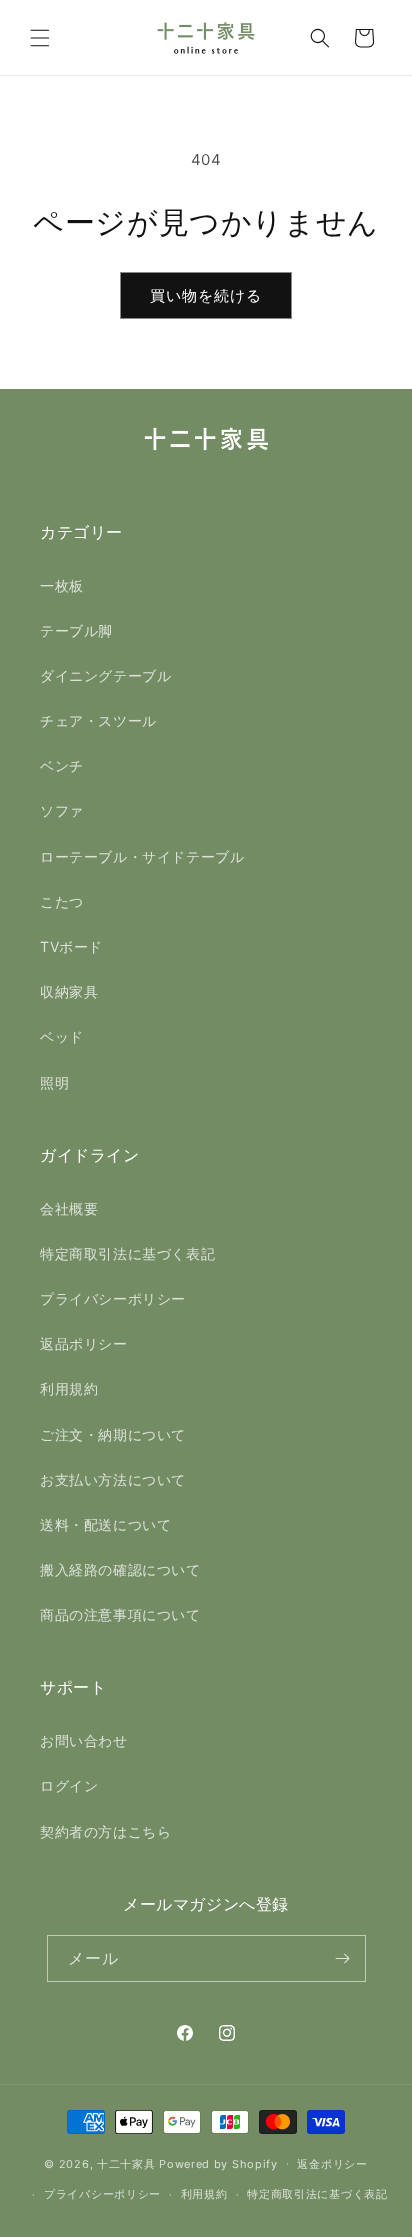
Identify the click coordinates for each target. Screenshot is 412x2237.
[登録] (343, 1958)
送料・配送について (105, 1524)
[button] (40, 38)
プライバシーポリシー (113, 1298)
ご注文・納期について (113, 1434)
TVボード (71, 946)
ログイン (69, 1785)
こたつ (62, 901)
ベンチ (62, 765)
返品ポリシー (84, 1343)
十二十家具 (126, 2163)
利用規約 (69, 1388)
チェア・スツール (98, 720)
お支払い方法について (113, 1479)
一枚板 (62, 585)
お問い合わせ (84, 1740)
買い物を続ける (206, 295)
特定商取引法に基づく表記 (127, 1253)
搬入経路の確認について (120, 1569)
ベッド (62, 1036)
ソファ (62, 810)
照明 (54, 1082)
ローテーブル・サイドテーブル (142, 856)
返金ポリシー (332, 2164)
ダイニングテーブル (105, 675)
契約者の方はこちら (105, 1831)
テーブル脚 (76, 630)
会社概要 (69, 1208)
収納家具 (69, 991)
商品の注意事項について (120, 1614)
